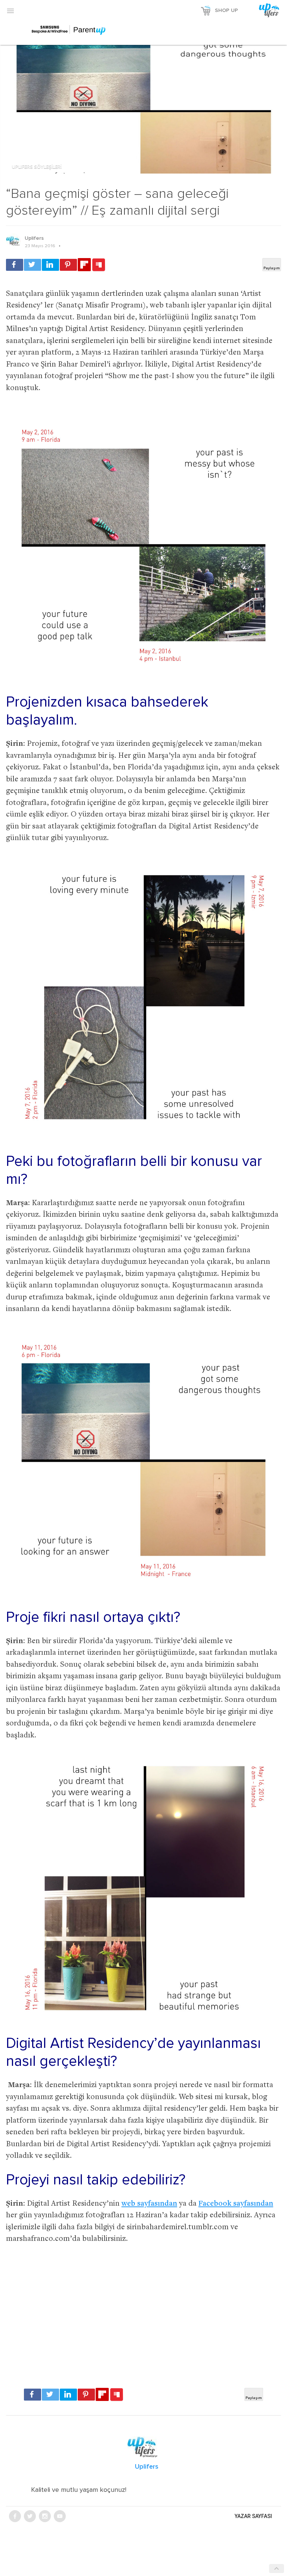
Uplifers (34, 238)
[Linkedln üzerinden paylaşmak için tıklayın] (50, 265)
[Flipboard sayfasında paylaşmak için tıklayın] (84, 265)
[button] (10, 10)
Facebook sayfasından (236, 2204)
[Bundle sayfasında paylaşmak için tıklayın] (99, 265)
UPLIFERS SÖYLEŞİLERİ (37, 167)
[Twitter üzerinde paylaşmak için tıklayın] (33, 265)
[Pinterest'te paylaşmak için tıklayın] (68, 265)
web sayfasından (149, 2204)
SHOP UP (226, 10)
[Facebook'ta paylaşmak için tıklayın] (15, 265)
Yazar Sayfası (253, 2516)
